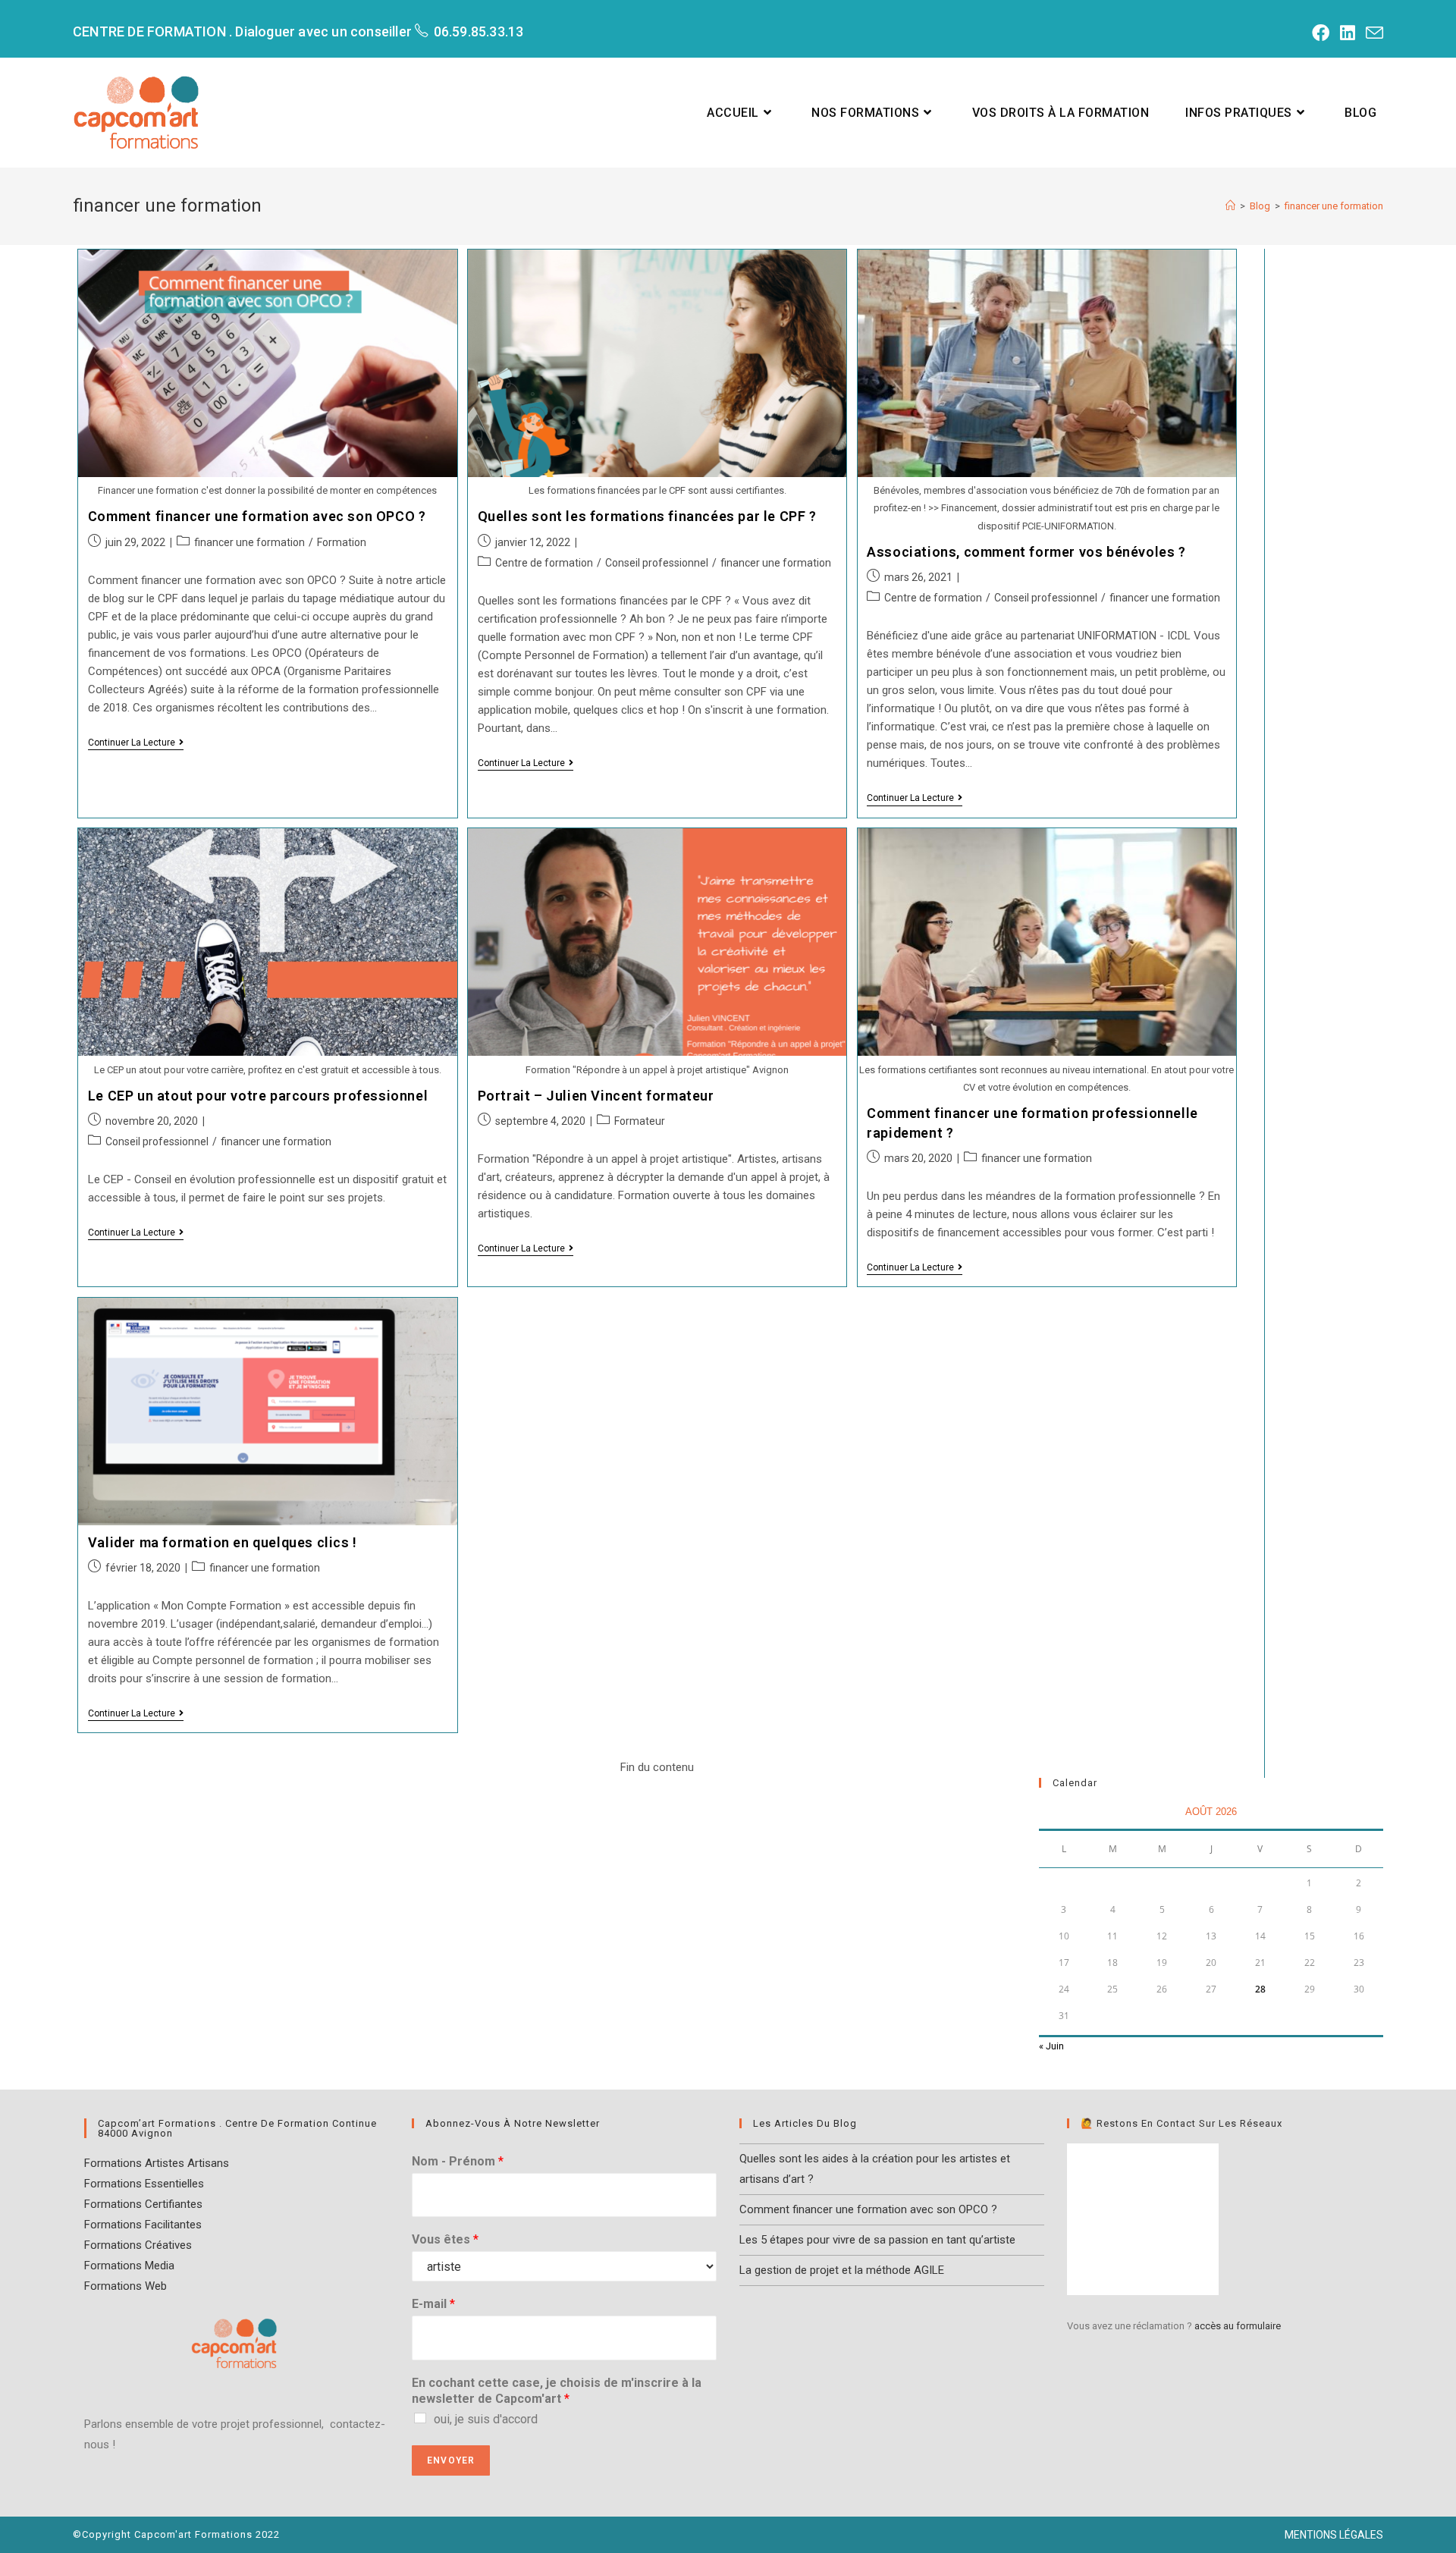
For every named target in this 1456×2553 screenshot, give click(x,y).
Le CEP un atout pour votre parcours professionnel (258, 1096)
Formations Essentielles (144, 2184)
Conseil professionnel (657, 563)
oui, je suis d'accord (486, 2419)
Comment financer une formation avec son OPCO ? (257, 516)
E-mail (433, 2304)
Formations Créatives (138, 2245)
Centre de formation (544, 563)
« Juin (1051, 2046)
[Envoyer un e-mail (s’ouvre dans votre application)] (1371, 33)
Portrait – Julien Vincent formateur (596, 1096)
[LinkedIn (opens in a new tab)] (1345, 33)
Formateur (640, 1121)
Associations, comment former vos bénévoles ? (1026, 552)
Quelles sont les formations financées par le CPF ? (647, 516)
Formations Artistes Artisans (157, 2163)
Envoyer (451, 2460)
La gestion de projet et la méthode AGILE (842, 2270)
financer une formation (249, 542)
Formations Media (129, 2266)
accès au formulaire (1238, 2326)
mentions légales (1334, 2535)
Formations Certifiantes (143, 2204)
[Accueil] (1230, 206)
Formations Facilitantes (143, 2225)
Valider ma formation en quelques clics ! (223, 1542)
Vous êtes (445, 2239)
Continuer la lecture (136, 744)
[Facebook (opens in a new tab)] (1318, 33)
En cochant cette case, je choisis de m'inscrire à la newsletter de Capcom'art (557, 2391)
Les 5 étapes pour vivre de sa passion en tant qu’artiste (877, 2240)
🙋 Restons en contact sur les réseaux (1181, 2123)
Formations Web (126, 2286)
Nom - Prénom (458, 2161)
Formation (342, 542)
